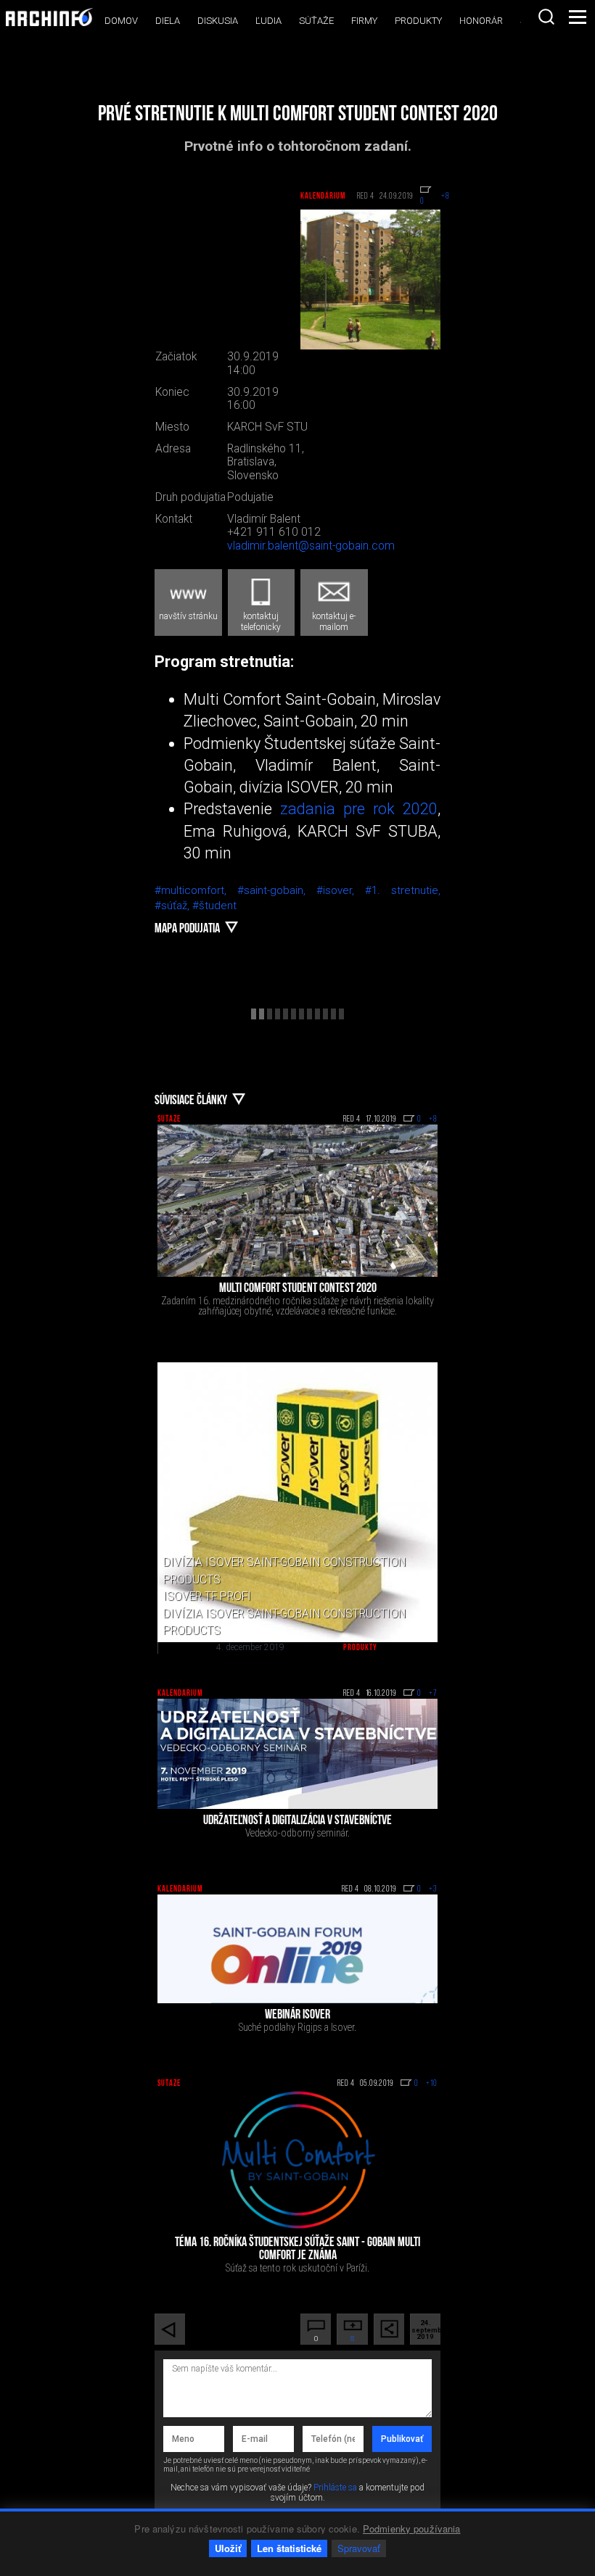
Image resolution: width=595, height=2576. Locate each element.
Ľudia (268, 21)
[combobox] (546, 17)
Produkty (418, 21)
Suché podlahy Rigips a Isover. (297, 2027)
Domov (121, 21)
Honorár (481, 21)
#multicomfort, (196, 890)
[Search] (546, 17)
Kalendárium (323, 196)
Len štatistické (289, 2548)
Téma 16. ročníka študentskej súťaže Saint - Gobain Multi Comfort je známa (297, 2250)
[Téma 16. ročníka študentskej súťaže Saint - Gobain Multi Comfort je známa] (297, 2160)
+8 (433, 1119)
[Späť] (170, 2329)
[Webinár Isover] (297, 1949)
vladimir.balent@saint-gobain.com (311, 546)
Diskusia (218, 21)
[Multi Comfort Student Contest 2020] (297, 1201)
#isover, (341, 890)
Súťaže (316, 21)
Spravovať (359, 2548)
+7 (433, 1694)
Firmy (364, 21)
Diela (168, 21)
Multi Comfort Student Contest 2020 (298, 1289)
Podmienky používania (412, 2529)
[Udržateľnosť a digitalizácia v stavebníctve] (297, 1753)
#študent (214, 906)
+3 (433, 1889)
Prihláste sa (335, 2488)
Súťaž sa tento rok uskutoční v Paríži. (297, 2268)
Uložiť (228, 2548)
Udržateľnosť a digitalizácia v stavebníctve (297, 1821)
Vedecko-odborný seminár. (297, 1833)
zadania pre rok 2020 (359, 809)
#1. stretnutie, (403, 890)
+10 (432, 2084)
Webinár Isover (297, 2016)
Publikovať (402, 2439)
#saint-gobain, (277, 890)
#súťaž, (173, 906)
